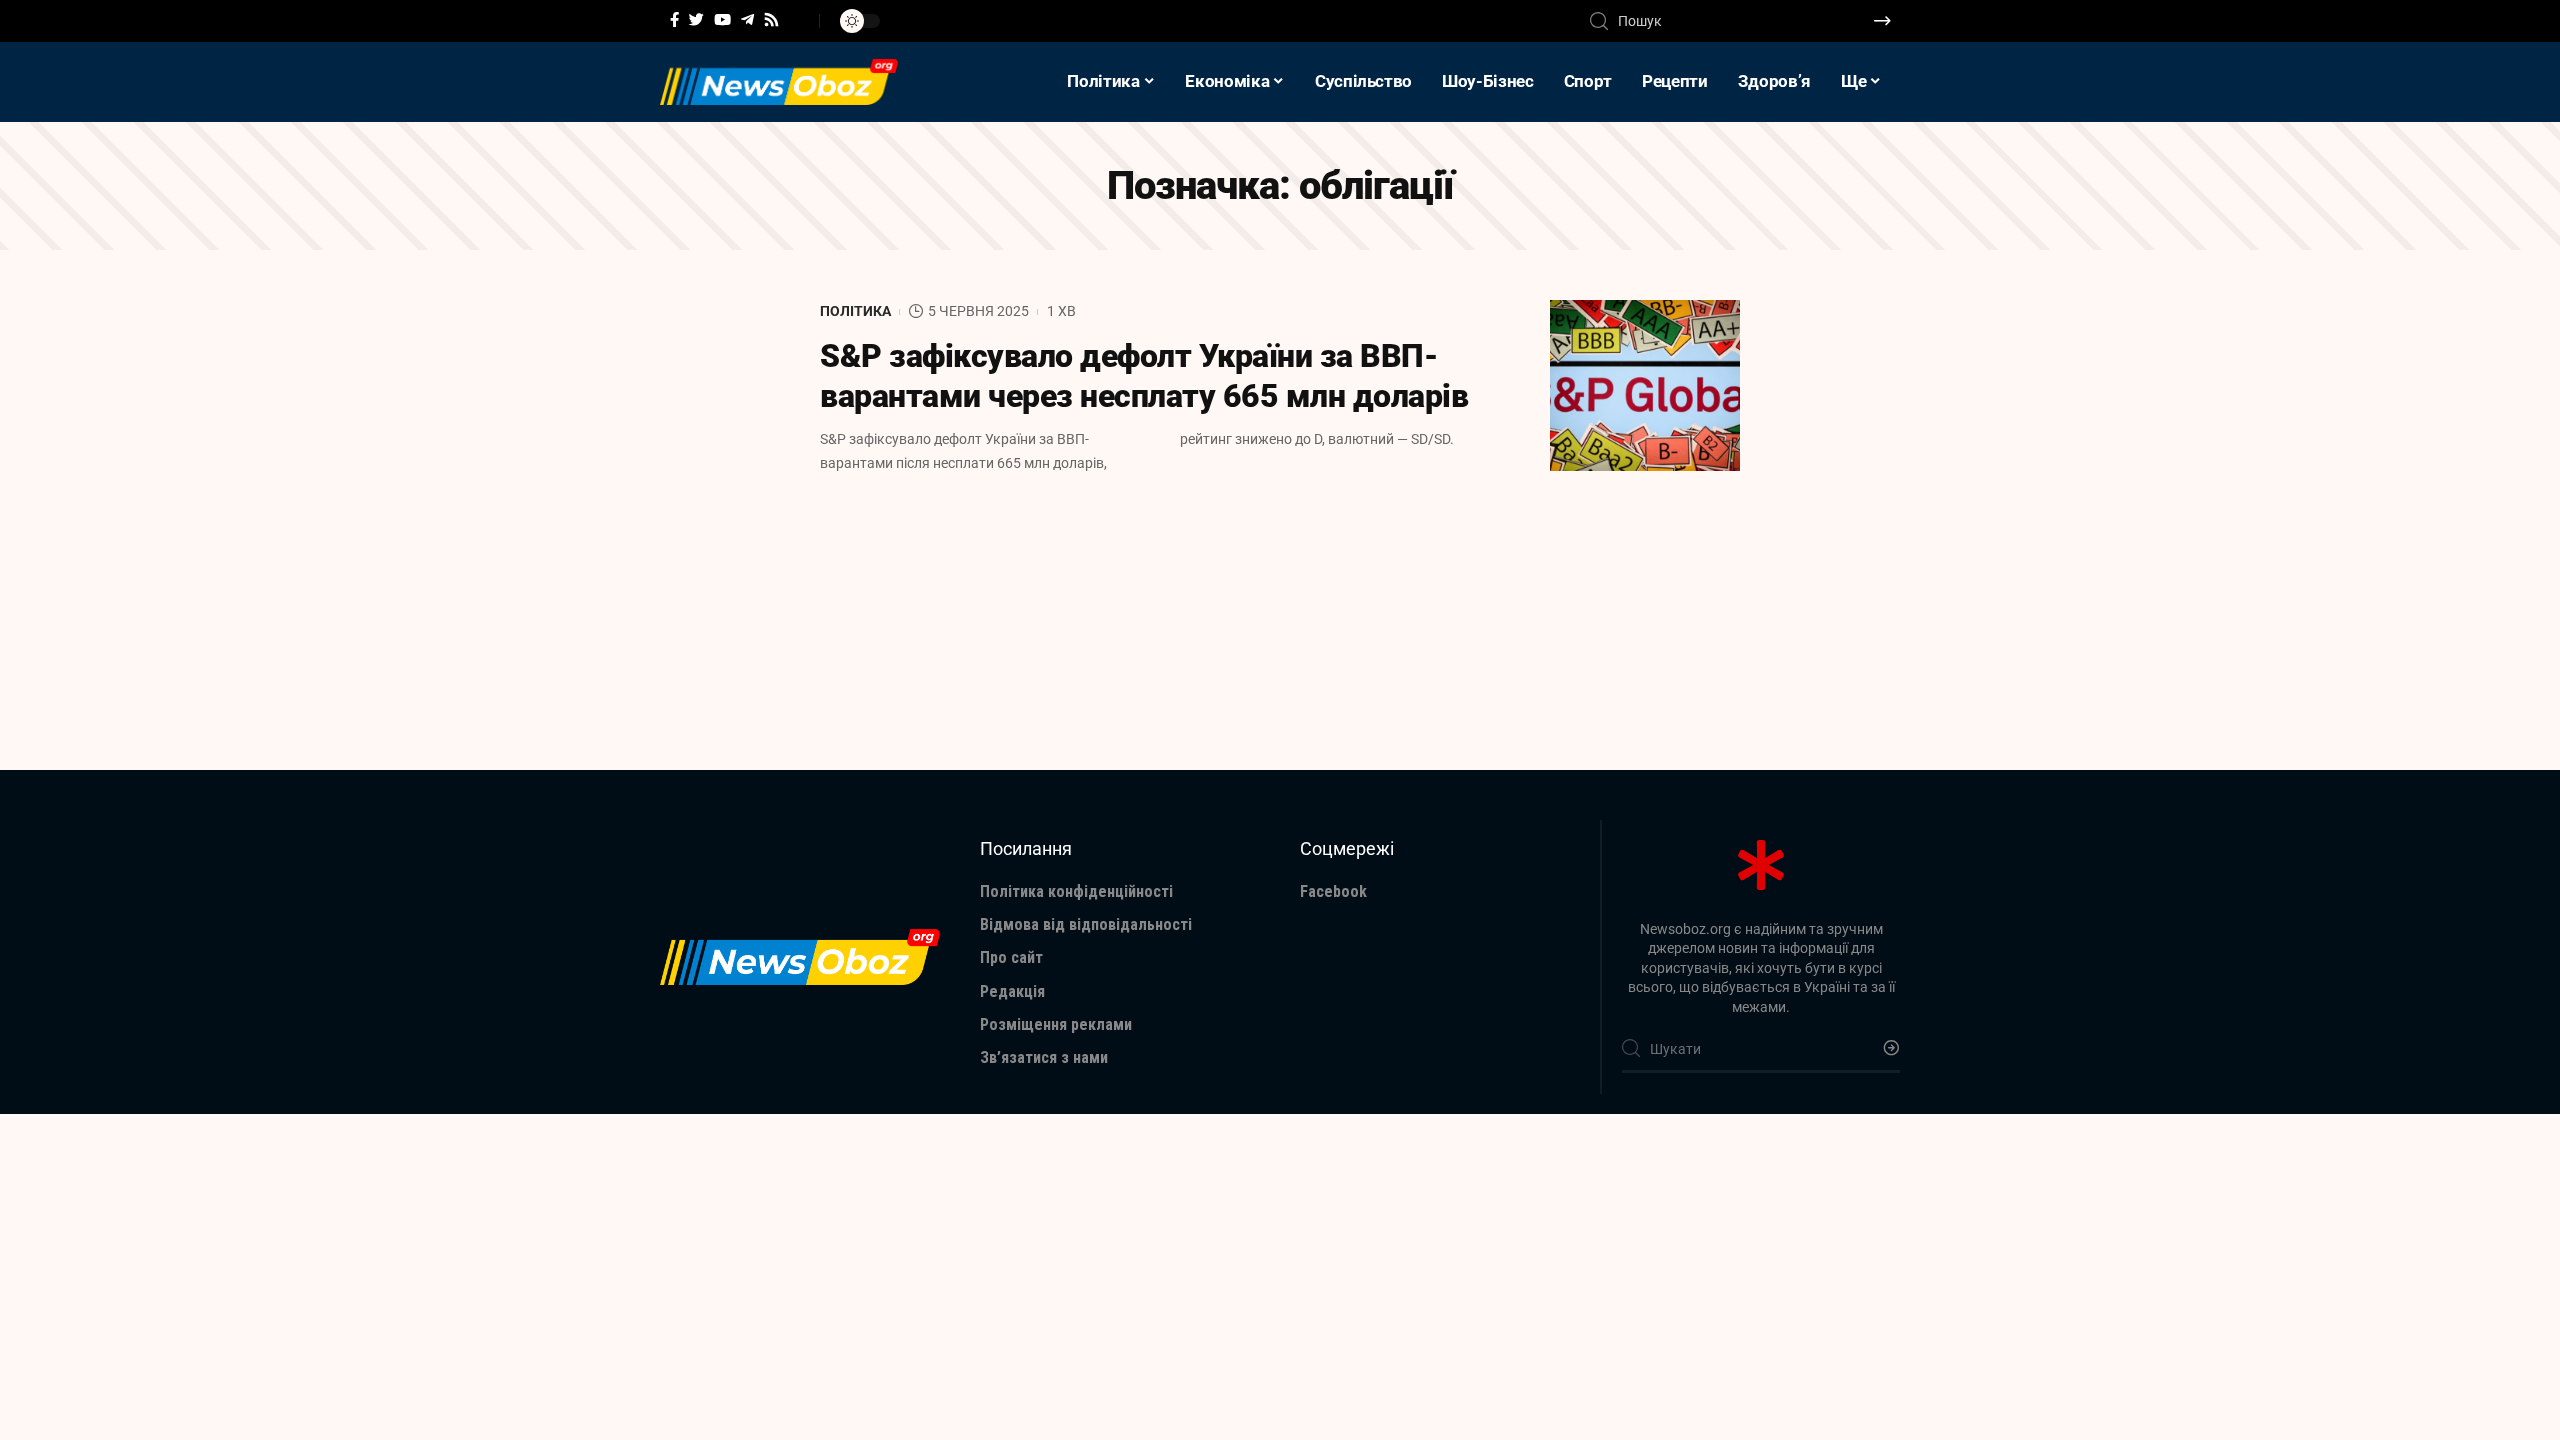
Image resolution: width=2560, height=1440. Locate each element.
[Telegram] (747, 20)
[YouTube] (722, 20)
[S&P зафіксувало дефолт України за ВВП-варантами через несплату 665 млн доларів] (1645, 385)
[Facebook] (674, 20)
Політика (855, 311)
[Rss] (771, 20)
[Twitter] (696, 20)
